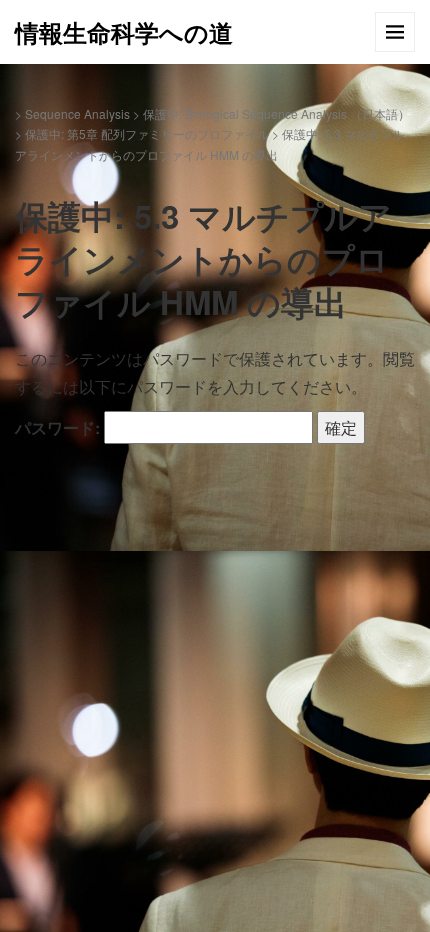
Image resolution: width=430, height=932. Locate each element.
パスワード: (59, 427)
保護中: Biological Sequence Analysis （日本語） (276, 113)
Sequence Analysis (77, 113)
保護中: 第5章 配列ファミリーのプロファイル (147, 133)
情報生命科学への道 (124, 32)
